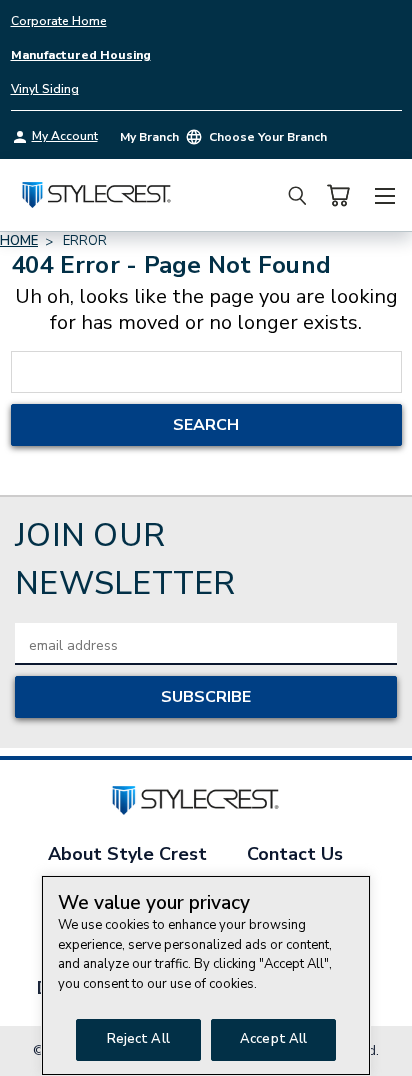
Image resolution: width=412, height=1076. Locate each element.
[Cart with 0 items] (338, 195)
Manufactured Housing (81, 55)
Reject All (138, 1039)
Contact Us (295, 854)
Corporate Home (59, 21)
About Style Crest (127, 854)
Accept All (273, 1039)
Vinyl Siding (45, 89)
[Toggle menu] (384, 193)
